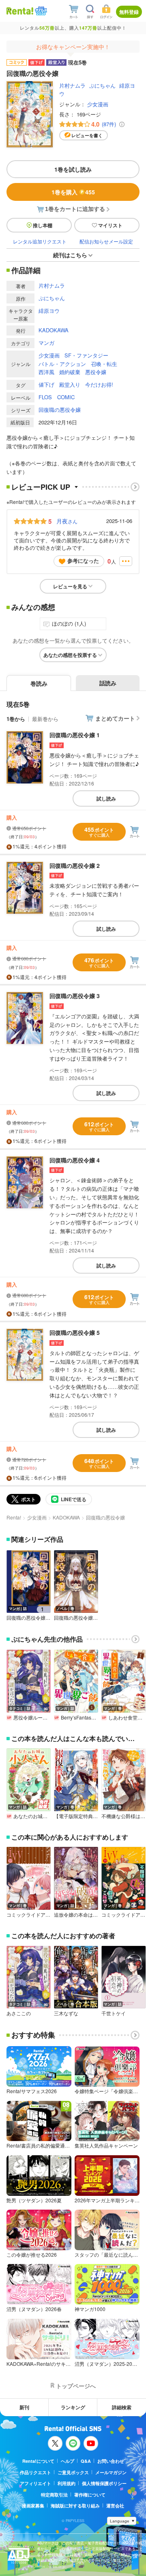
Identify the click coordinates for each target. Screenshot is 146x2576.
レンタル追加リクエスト (40, 241)
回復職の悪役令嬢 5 (75, 1332)
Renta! (14, 1517)
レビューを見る (70, 586)
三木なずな (66, 2013)
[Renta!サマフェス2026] (40, 11)
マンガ (46, 343)
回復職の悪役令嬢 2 (75, 865)
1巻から (16, 719)
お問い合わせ (111, 2461)
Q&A (86, 2461)
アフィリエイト (35, 2483)
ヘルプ (68, 2461)
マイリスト (110, 225)
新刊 (24, 2407)
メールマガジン (111, 2472)
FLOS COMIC (57, 397)
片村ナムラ (72, 85)
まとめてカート (115, 718)
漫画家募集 (33, 2506)
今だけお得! (99, 384)
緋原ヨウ (49, 311)
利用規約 (67, 2483)
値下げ (46, 384)
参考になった (83, 561)
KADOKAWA (54, 330)
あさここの (19, 2013)
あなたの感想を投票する (70, 655)
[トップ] (20, 11)
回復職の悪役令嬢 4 (75, 1160)
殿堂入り (70, 384)
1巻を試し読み (73, 169)
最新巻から (45, 719)
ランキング (73, 2407)
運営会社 (115, 2506)
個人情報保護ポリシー (104, 2483)
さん (67, 521)
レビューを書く (87, 135)
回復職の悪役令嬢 (60, 410)
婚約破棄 (70, 372)
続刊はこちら (70, 255)
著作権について (90, 2495)
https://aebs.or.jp (51, 2566)
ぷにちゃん (102, 85)
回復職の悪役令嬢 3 (75, 996)
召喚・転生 (104, 364)
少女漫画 (98, 104)
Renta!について (38, 2461)
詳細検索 (122, 2407)
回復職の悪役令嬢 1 (75, 735)
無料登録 (129, 12)
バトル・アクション (62, 364)
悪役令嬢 (96, 372)
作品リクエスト (35, 2472)
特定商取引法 (54, 2495)
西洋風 (46, 372)
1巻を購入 (73, 192)
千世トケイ (114, 2013)
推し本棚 (43, 225)
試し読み (106, 798)
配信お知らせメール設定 (106, 241)
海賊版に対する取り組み (75, 2506)
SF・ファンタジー (86, 355)
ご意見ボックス (73, 2472)
